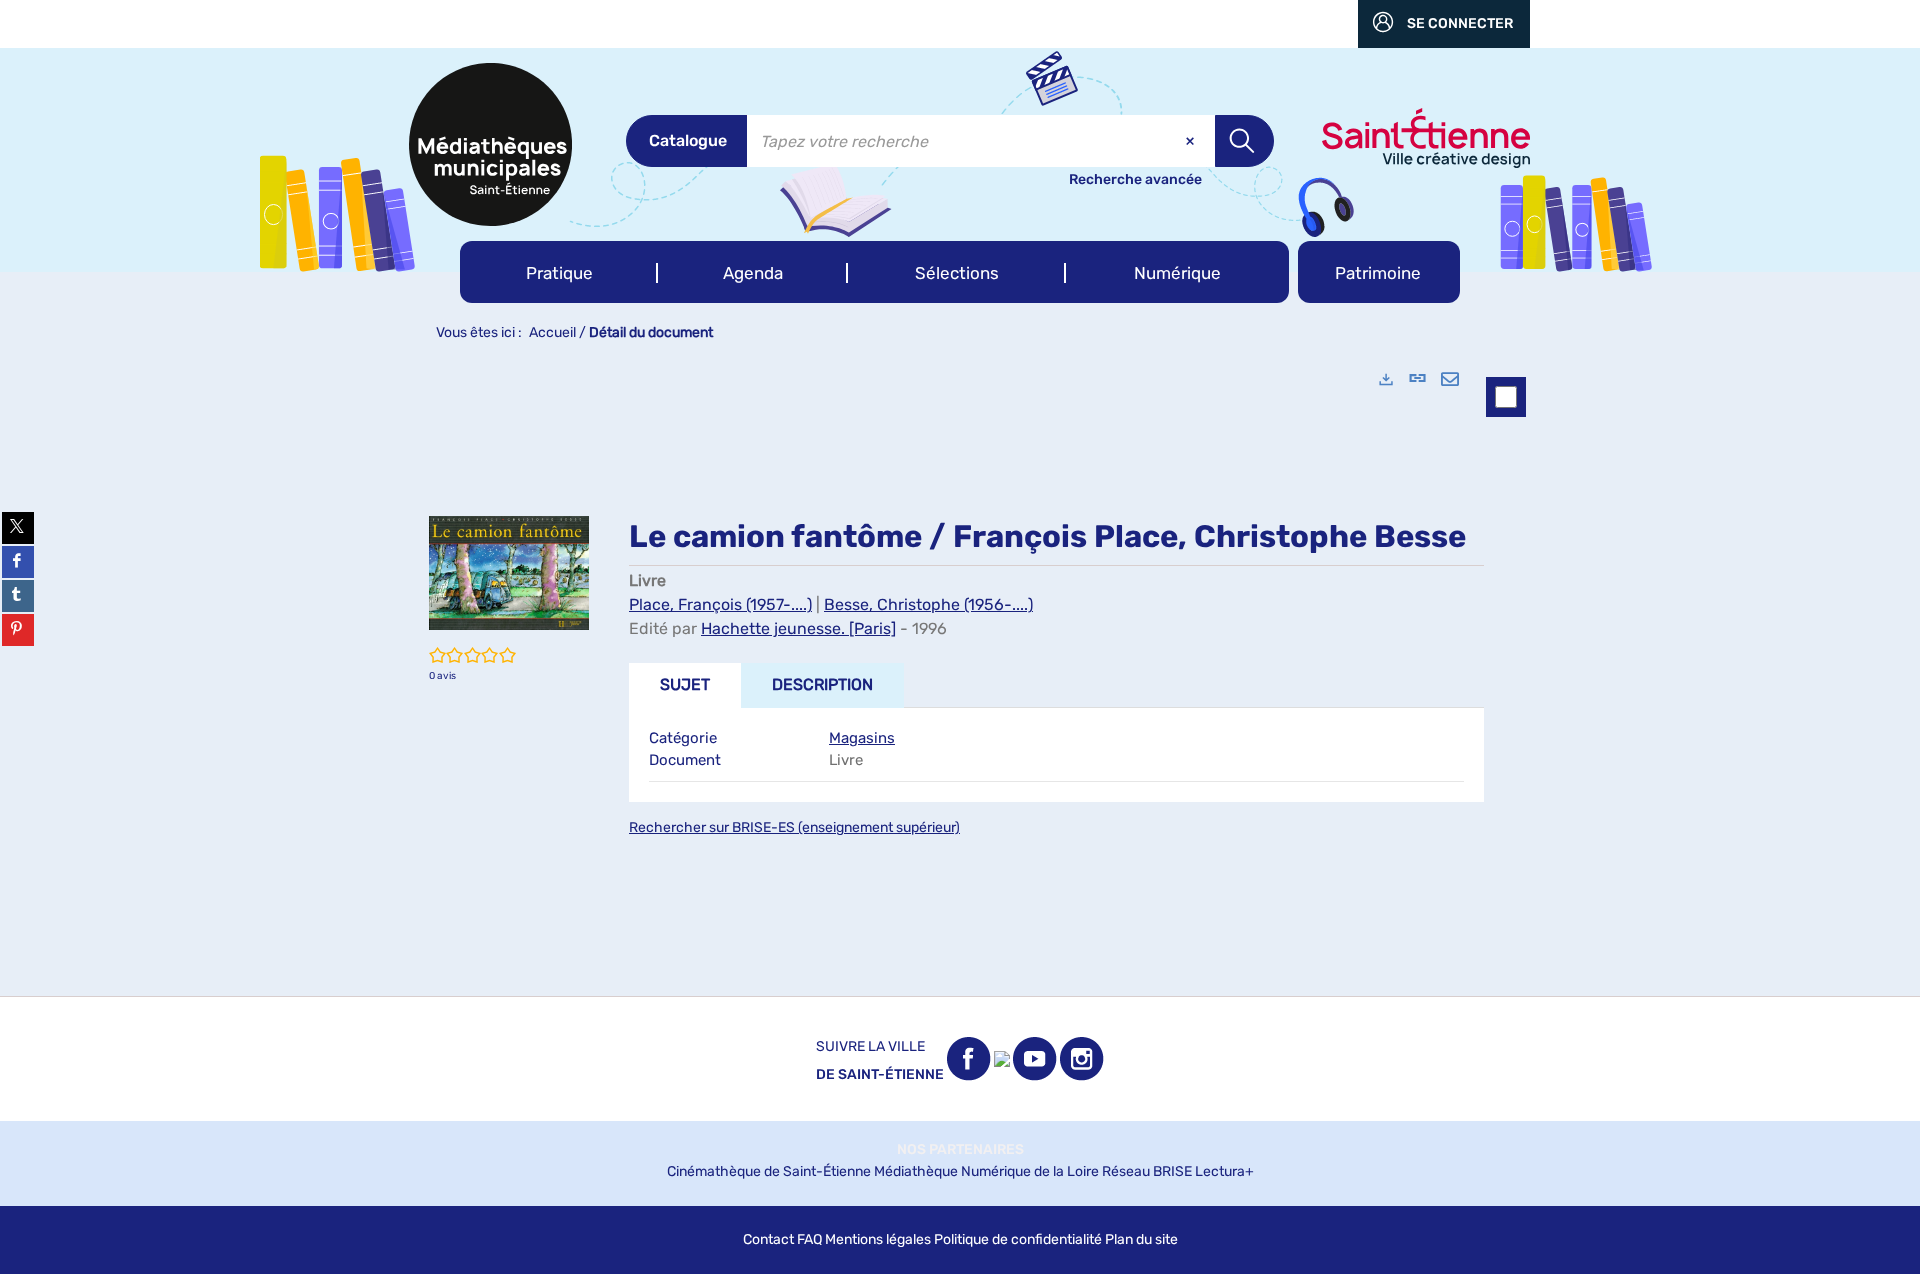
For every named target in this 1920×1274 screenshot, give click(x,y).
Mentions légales (878, 1239)
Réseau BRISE (1147, 1171)
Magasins (862, 738)
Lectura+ (1224, 1171)
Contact (768, 1239)
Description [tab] (822, 684)
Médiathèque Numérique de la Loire (986, 1171)
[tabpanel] (960, 674)
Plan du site (1141, 1239)
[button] (559, 272)
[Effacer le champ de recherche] (1192, 141)
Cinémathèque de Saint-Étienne (769, 1171)
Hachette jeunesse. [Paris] (798, 628)
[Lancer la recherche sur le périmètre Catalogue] (1244, 141)
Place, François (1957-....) (720, 604)
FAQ (809, 1239)
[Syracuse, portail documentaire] (490, 144)
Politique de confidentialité (1018, 1239)
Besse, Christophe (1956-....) (928, 604)
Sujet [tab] (685, 684)
